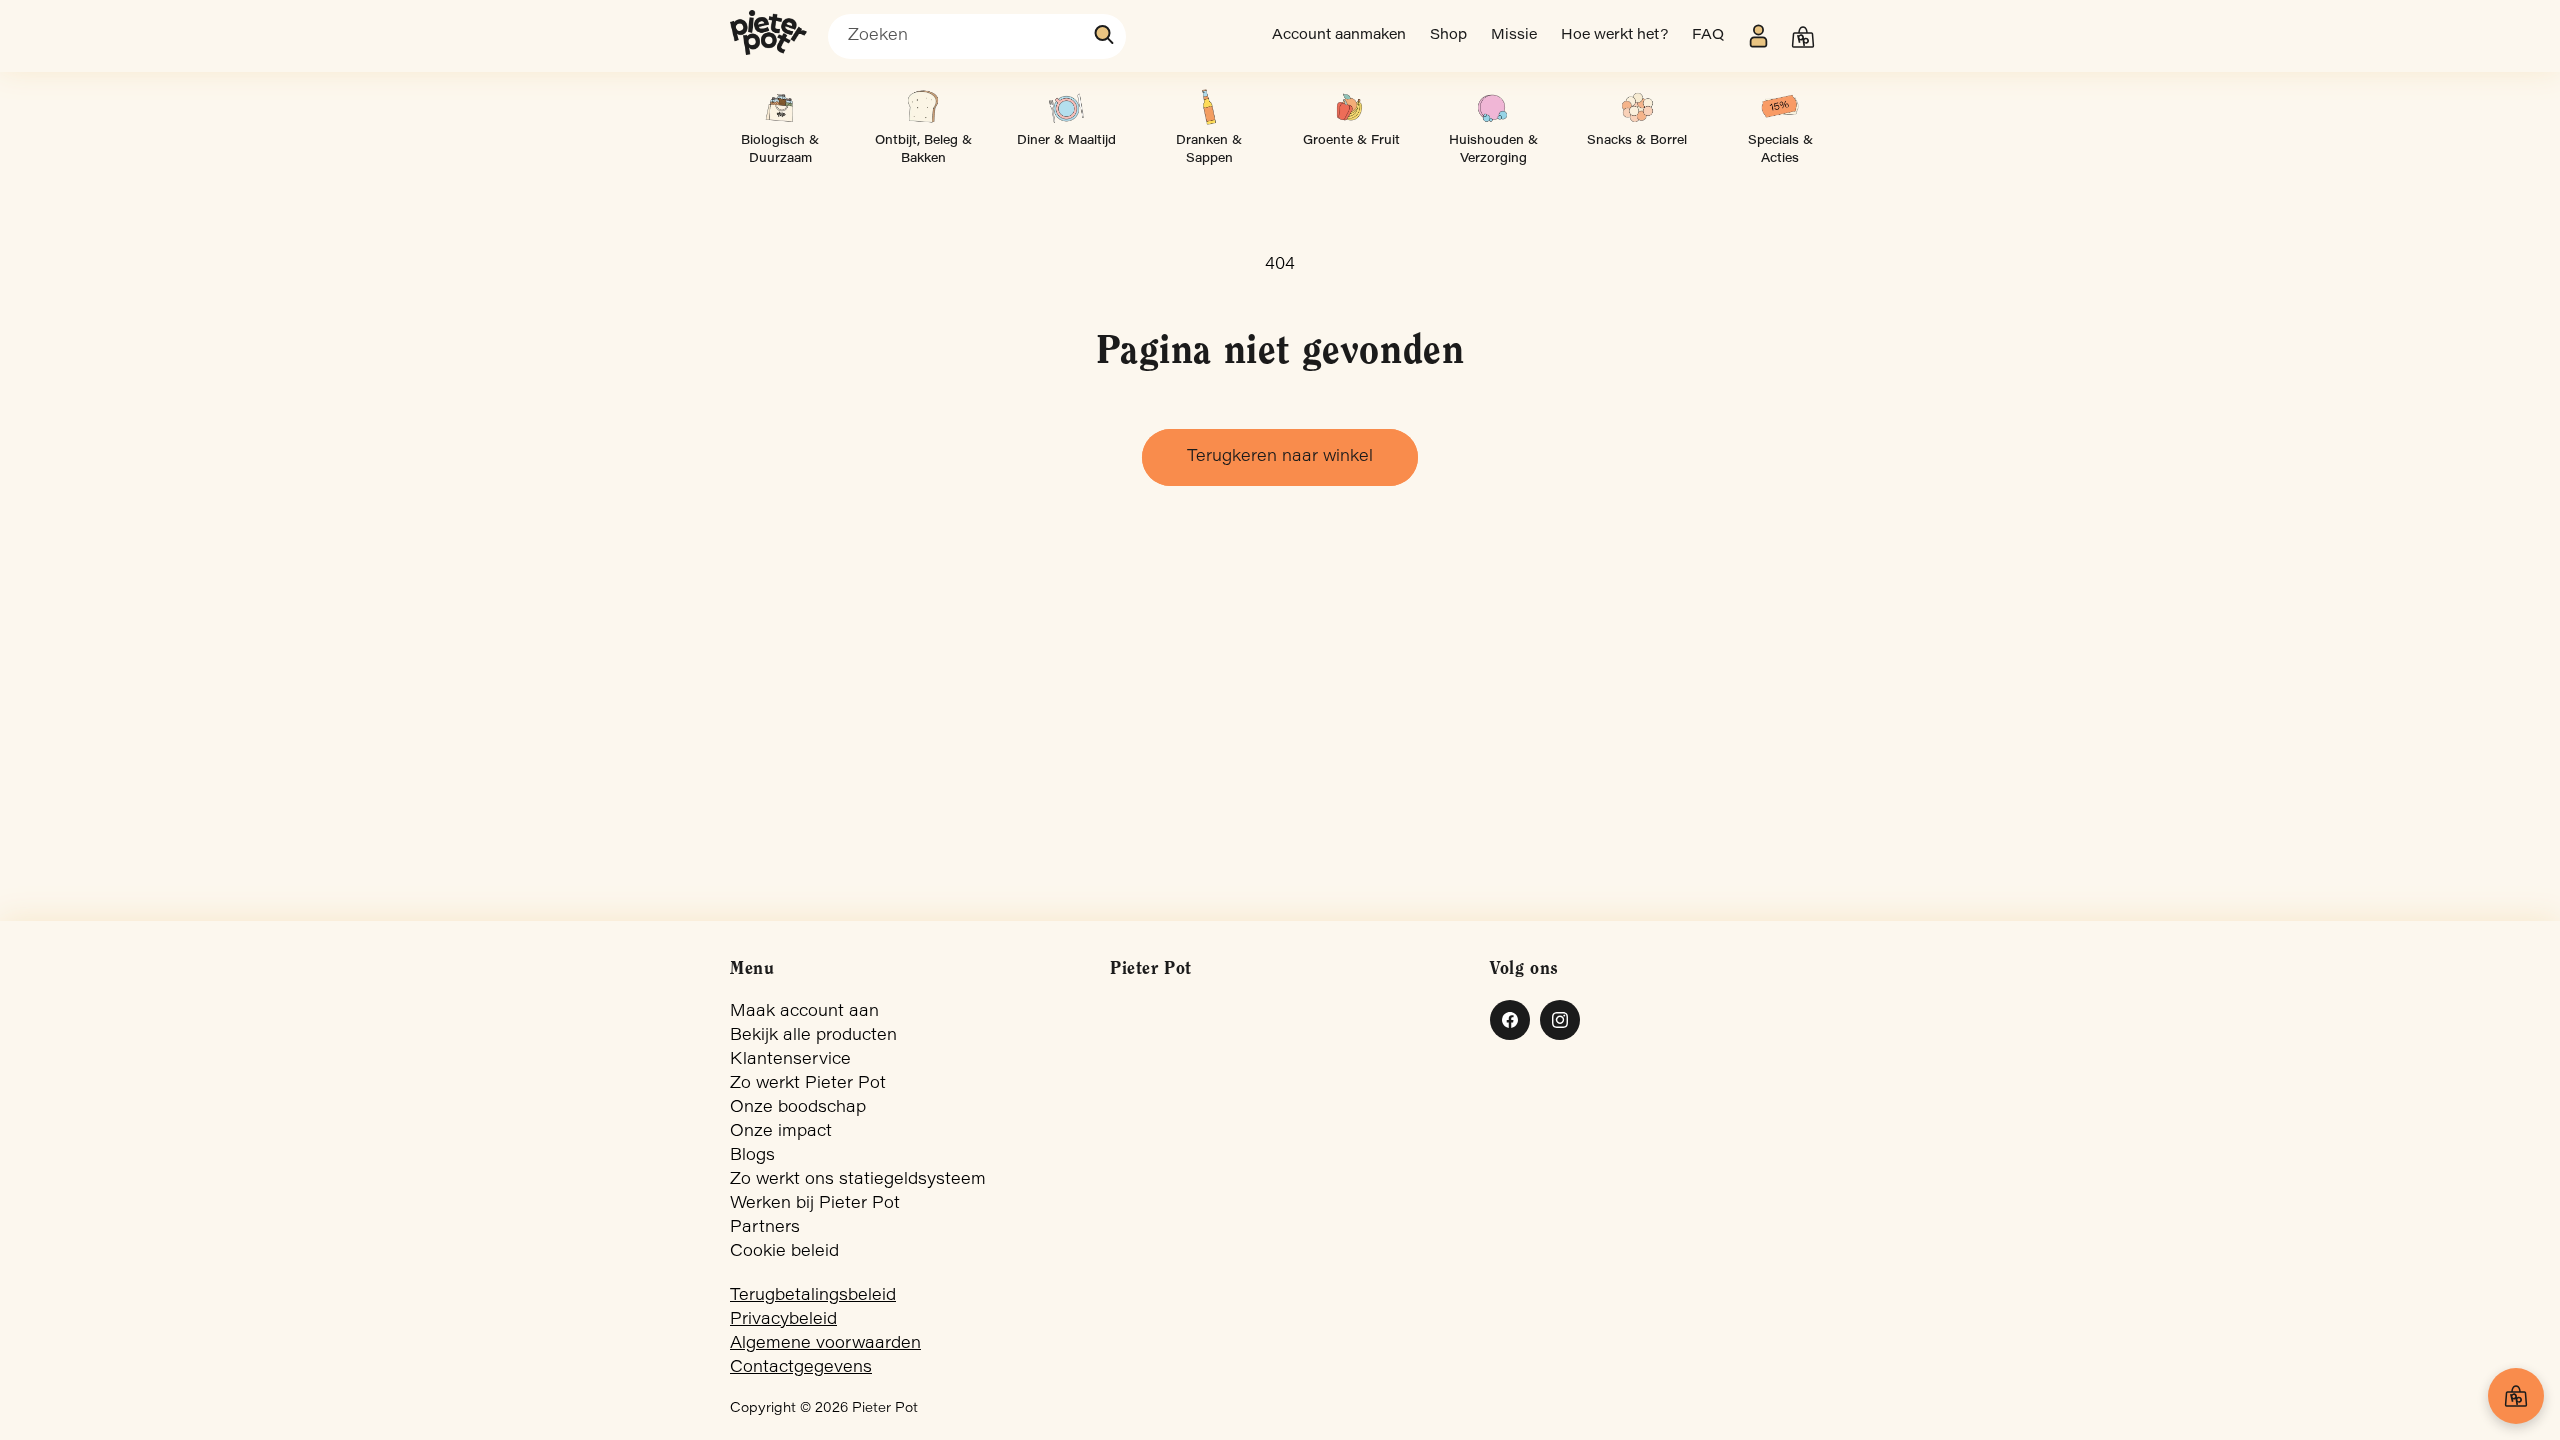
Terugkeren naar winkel (1280, 457)
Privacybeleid (783, 1320)
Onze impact (781, 1132)
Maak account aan (804, 1012)
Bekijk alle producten (813, 1036)
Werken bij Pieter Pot (815, 1204)
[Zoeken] (1105, 35)
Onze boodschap (798, 1108)
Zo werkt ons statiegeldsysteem (858, 1180)
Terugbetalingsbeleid (813, 1296)
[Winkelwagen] (2516, 1396)
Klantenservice (790, 1060)
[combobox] (977, 36)
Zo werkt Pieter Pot (808, 1084)
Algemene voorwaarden (825, 1344)
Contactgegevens (801, 1368)
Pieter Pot (885, 1409)
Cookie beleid (784, 1252)
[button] (1803, 37)
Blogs (752, 1156)
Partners (765, 1228)
